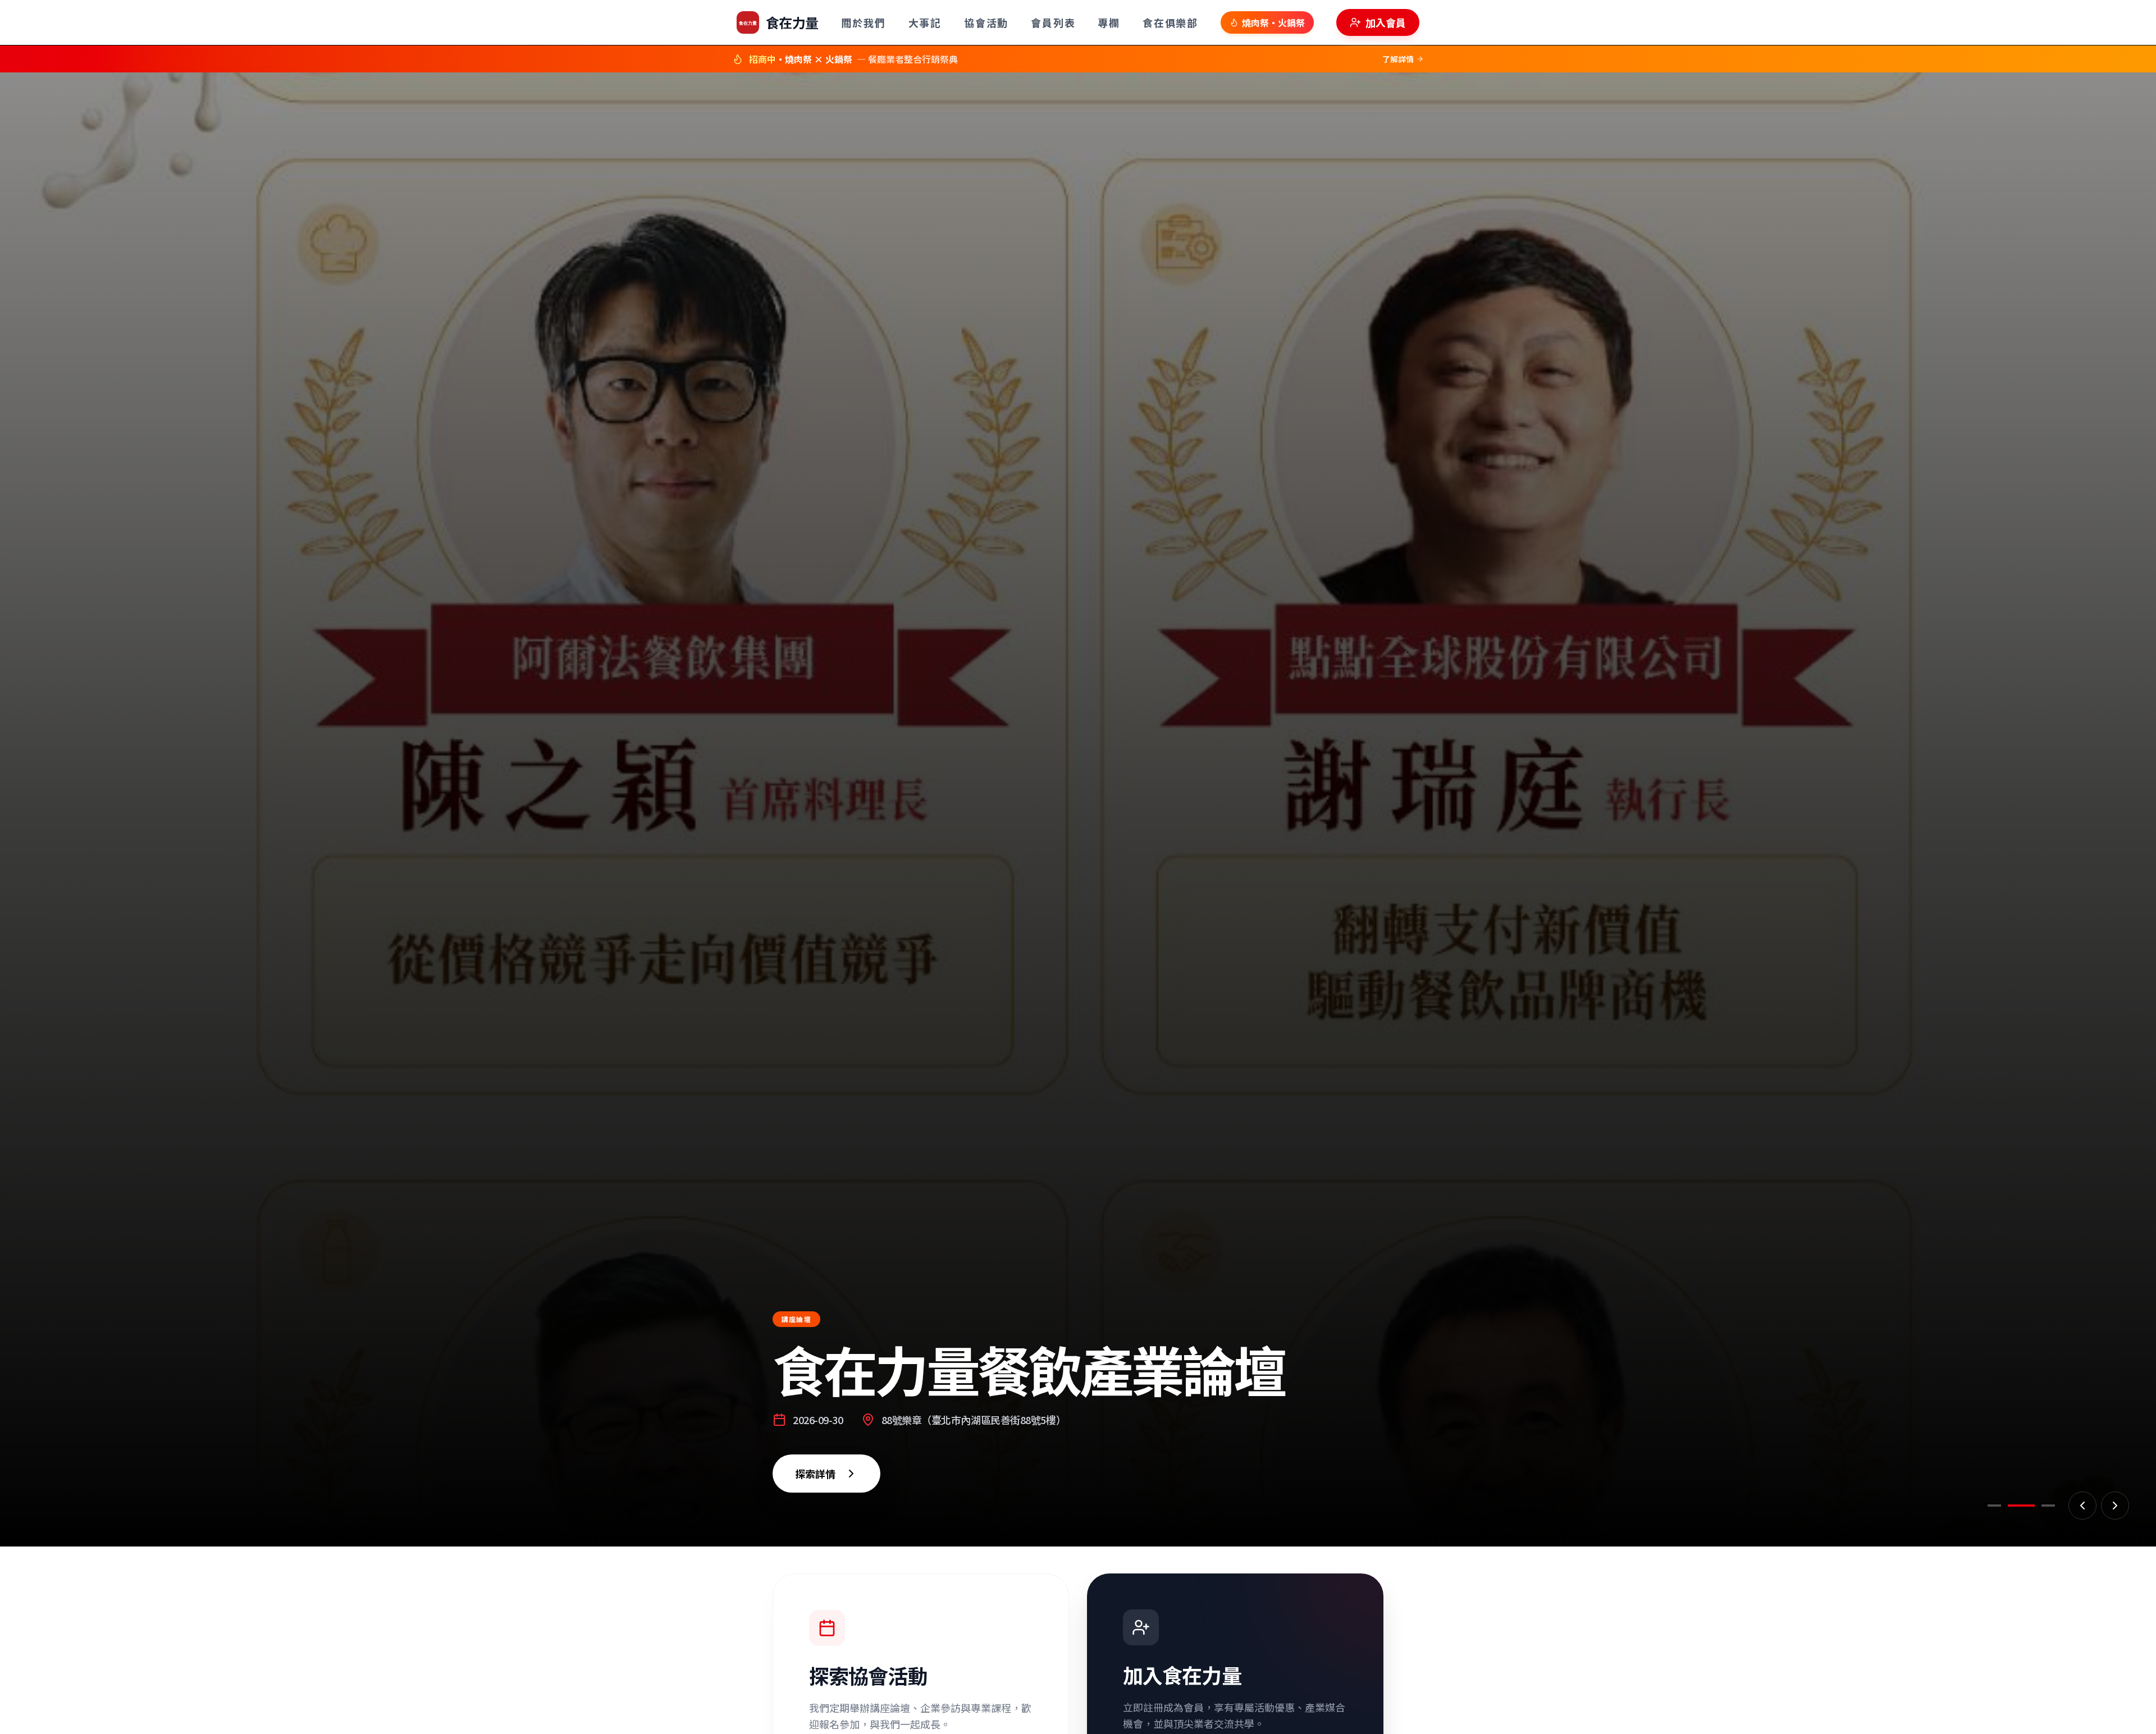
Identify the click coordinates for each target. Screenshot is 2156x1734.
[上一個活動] (2082, 1506)
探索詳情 (802, 1530)
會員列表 (1053, 22)
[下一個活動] (2115, 1506)
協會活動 (986, 22)
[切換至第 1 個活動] (2000, 1506)
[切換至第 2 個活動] (2026, 1506)
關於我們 (863, 22)
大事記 (925, 22)
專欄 (1109, 22)
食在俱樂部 (1170, 22)
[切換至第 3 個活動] (2047, 1506)
